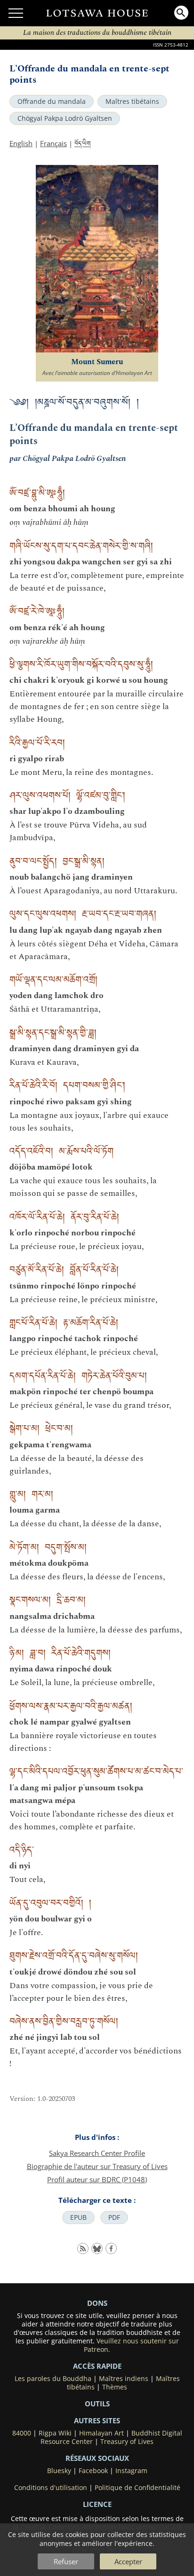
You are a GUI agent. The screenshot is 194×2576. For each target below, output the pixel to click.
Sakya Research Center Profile (97, 2153)
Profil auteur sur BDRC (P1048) (97, 2179)
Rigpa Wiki (55, 2433)
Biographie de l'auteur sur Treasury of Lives (97, 2166)
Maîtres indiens (124, 2379)
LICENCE (97, 2504)
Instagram (131, 2471)
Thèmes (115, 2387)
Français (53, 143)
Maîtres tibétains (132, 101)
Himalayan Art (101, 2433)
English (21, 143)
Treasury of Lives (127, 2442)
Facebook (93, 2471)
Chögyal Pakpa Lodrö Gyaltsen (65, 118)
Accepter (128, 2561)
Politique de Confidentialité (137, 2488)
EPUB (78, 2217)
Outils (97, 2404)
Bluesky (59, 2471)
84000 (22, 2433)
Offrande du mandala (52, 101)
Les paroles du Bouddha (53, 2379)
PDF (114, 2217)
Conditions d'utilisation (51, 2488)
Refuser (66, 2561)
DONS (97, 2303)
